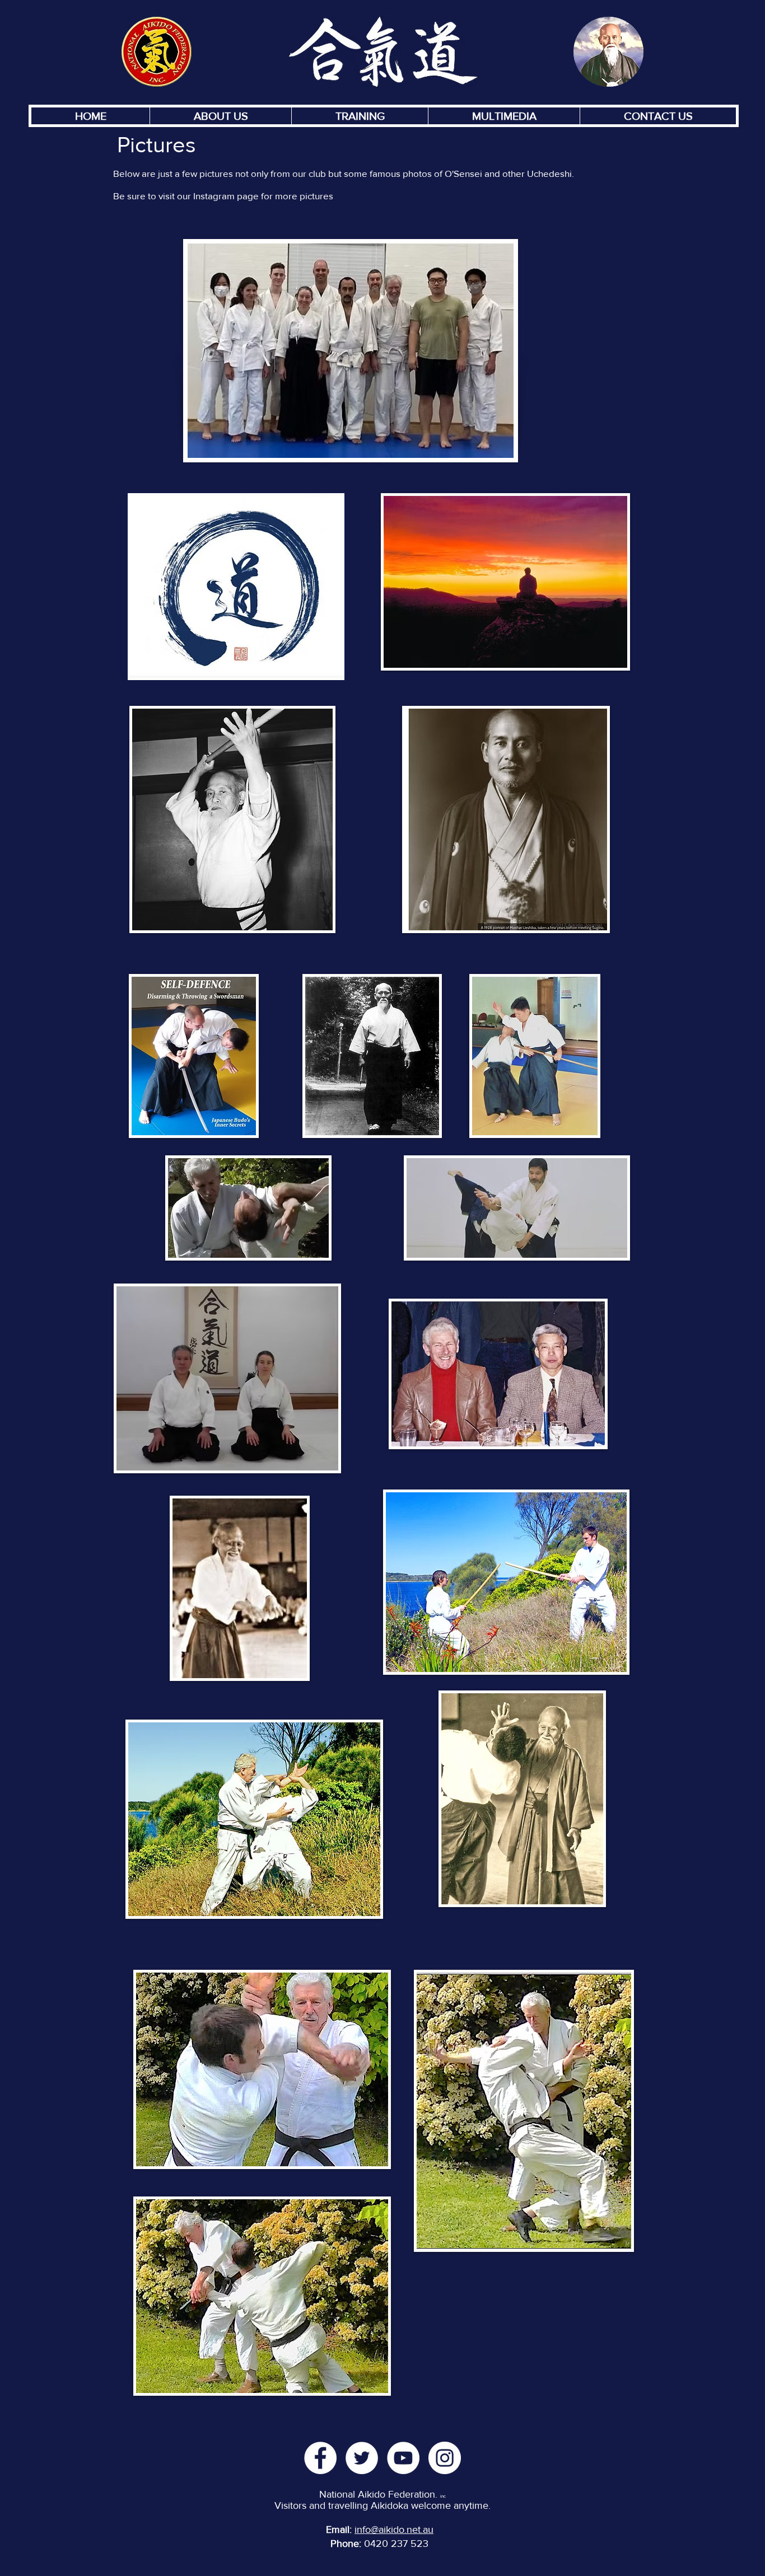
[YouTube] (403, 2458)
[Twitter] (362, 2458)
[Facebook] (320, 2458)
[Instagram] (445, 2458)
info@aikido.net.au (394, 2530)
